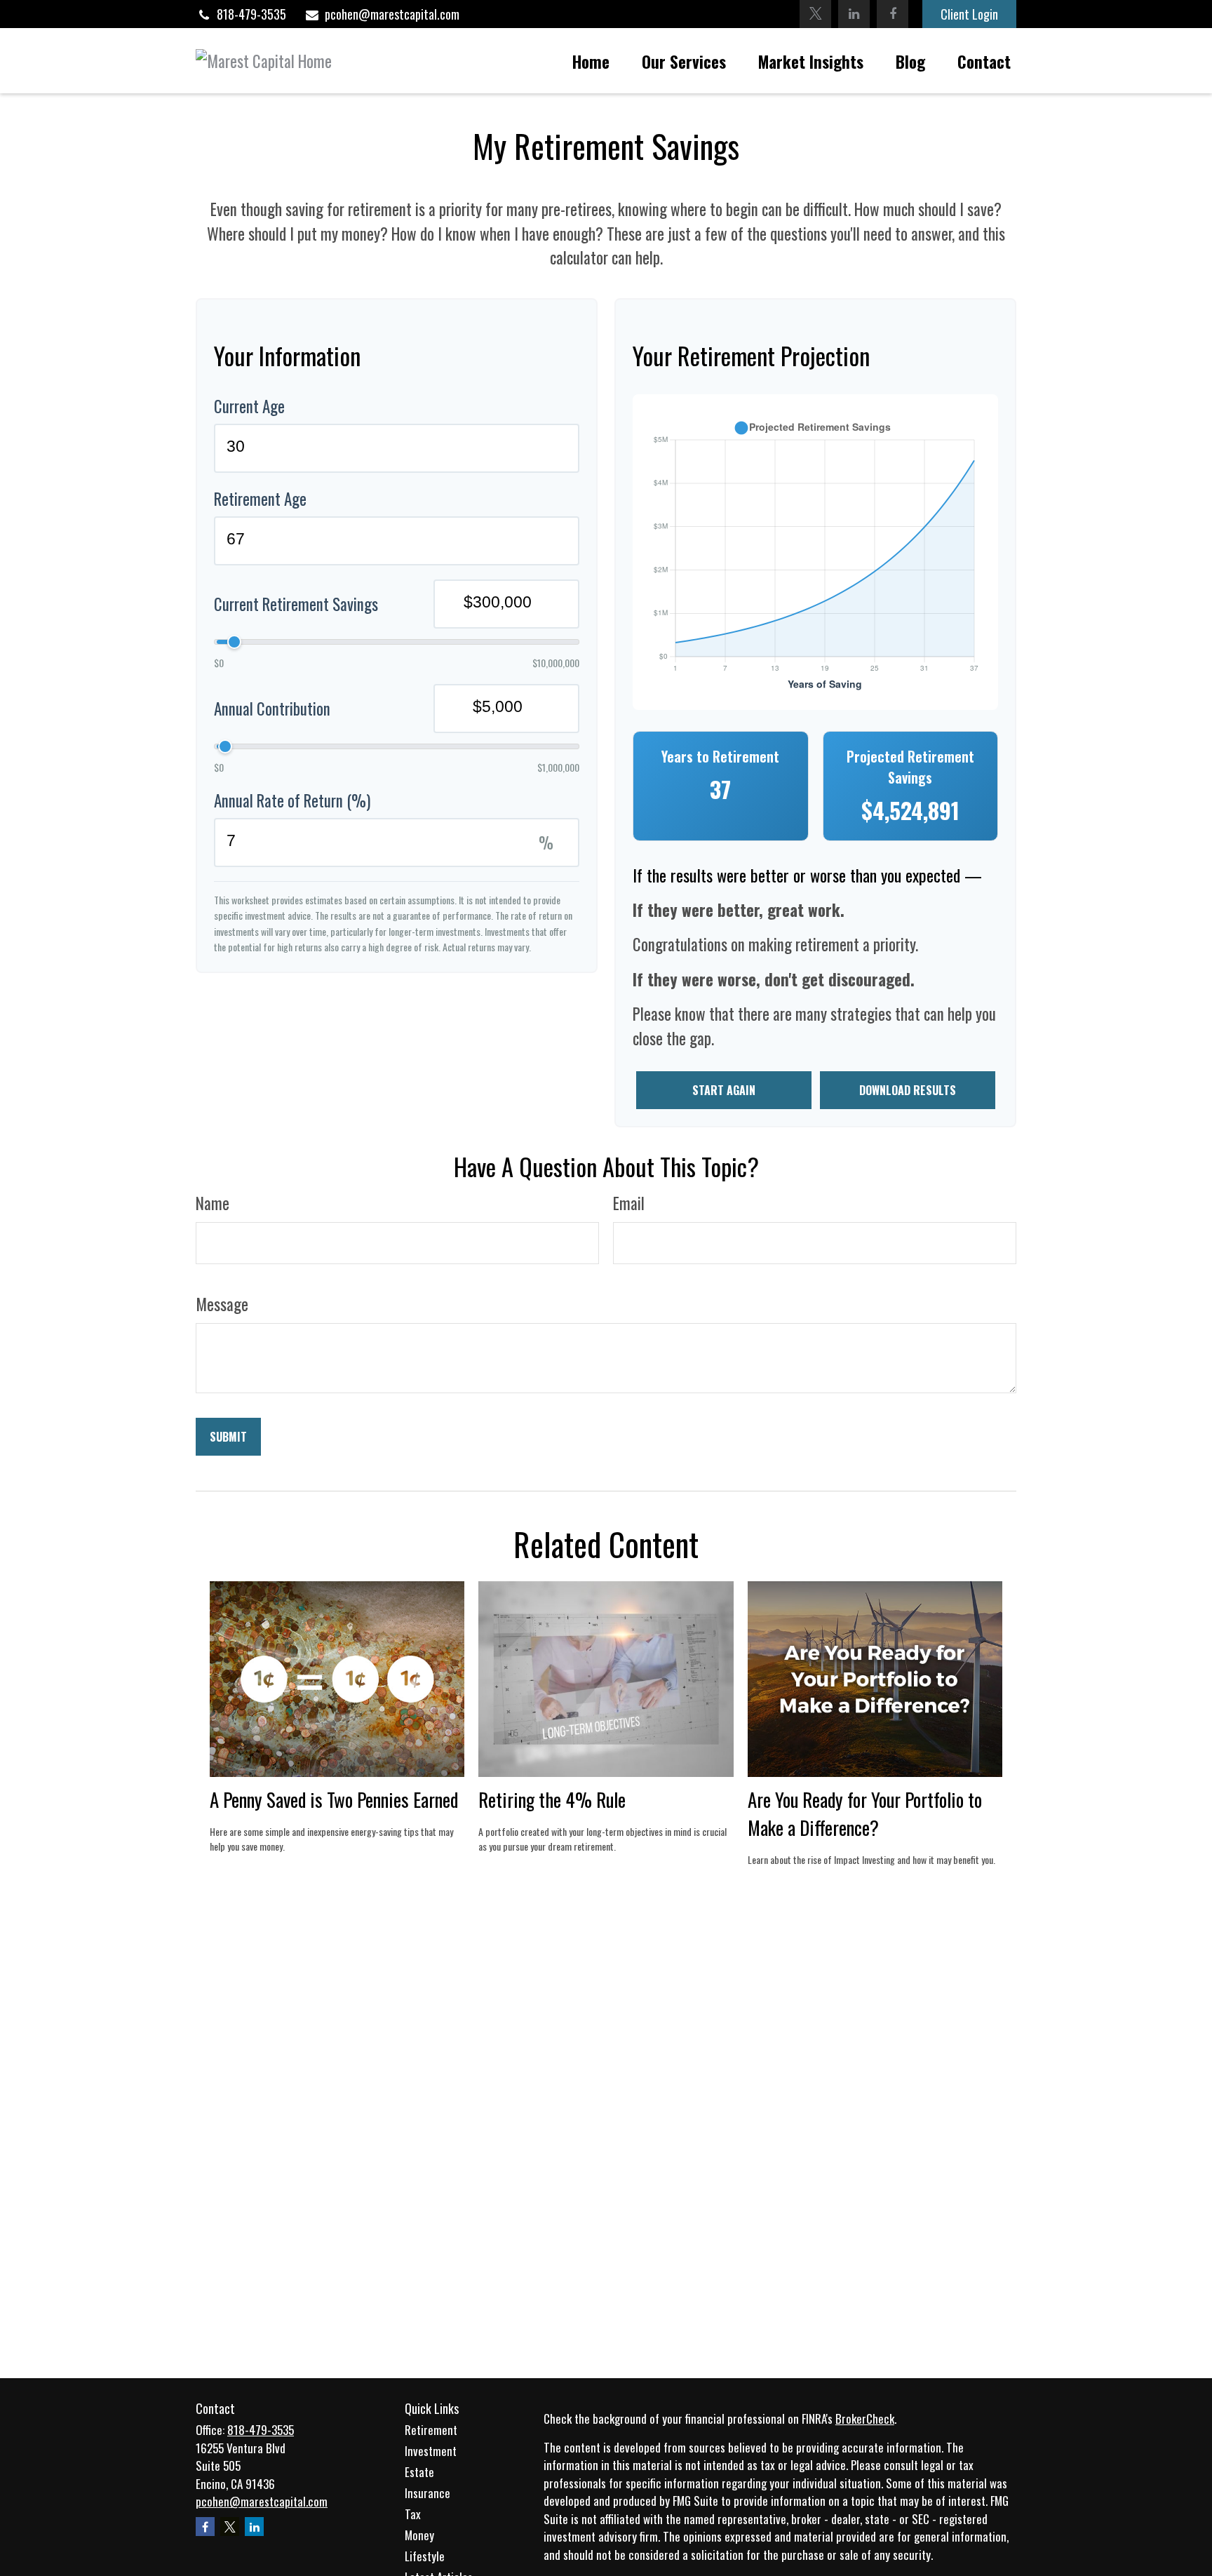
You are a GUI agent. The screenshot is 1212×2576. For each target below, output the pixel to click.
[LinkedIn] (854, 14)
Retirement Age (260, 499)
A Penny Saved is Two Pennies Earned (334, 1799)
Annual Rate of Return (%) (292, 800)
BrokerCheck (865, 2419)
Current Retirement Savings (296, 604)
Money (419, 2535)
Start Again (724, 1090)
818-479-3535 (251, 14)
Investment (431, 2451)
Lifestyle (425, 2556)
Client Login (969, 14)
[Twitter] (815, 14)
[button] (591, 61)
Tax (413, 2514)
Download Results (908, 1090)
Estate (419, 2472)
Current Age (249, 406)
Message (222, 1304)
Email (629, 1203)
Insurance (427, 2493)
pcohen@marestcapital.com (392, 14)
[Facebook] (893, 14)
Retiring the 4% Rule (552, 1799)
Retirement (431, 2430)
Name (213, 1203)
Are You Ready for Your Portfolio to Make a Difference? (865, 1813)
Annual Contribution (272, 709)
